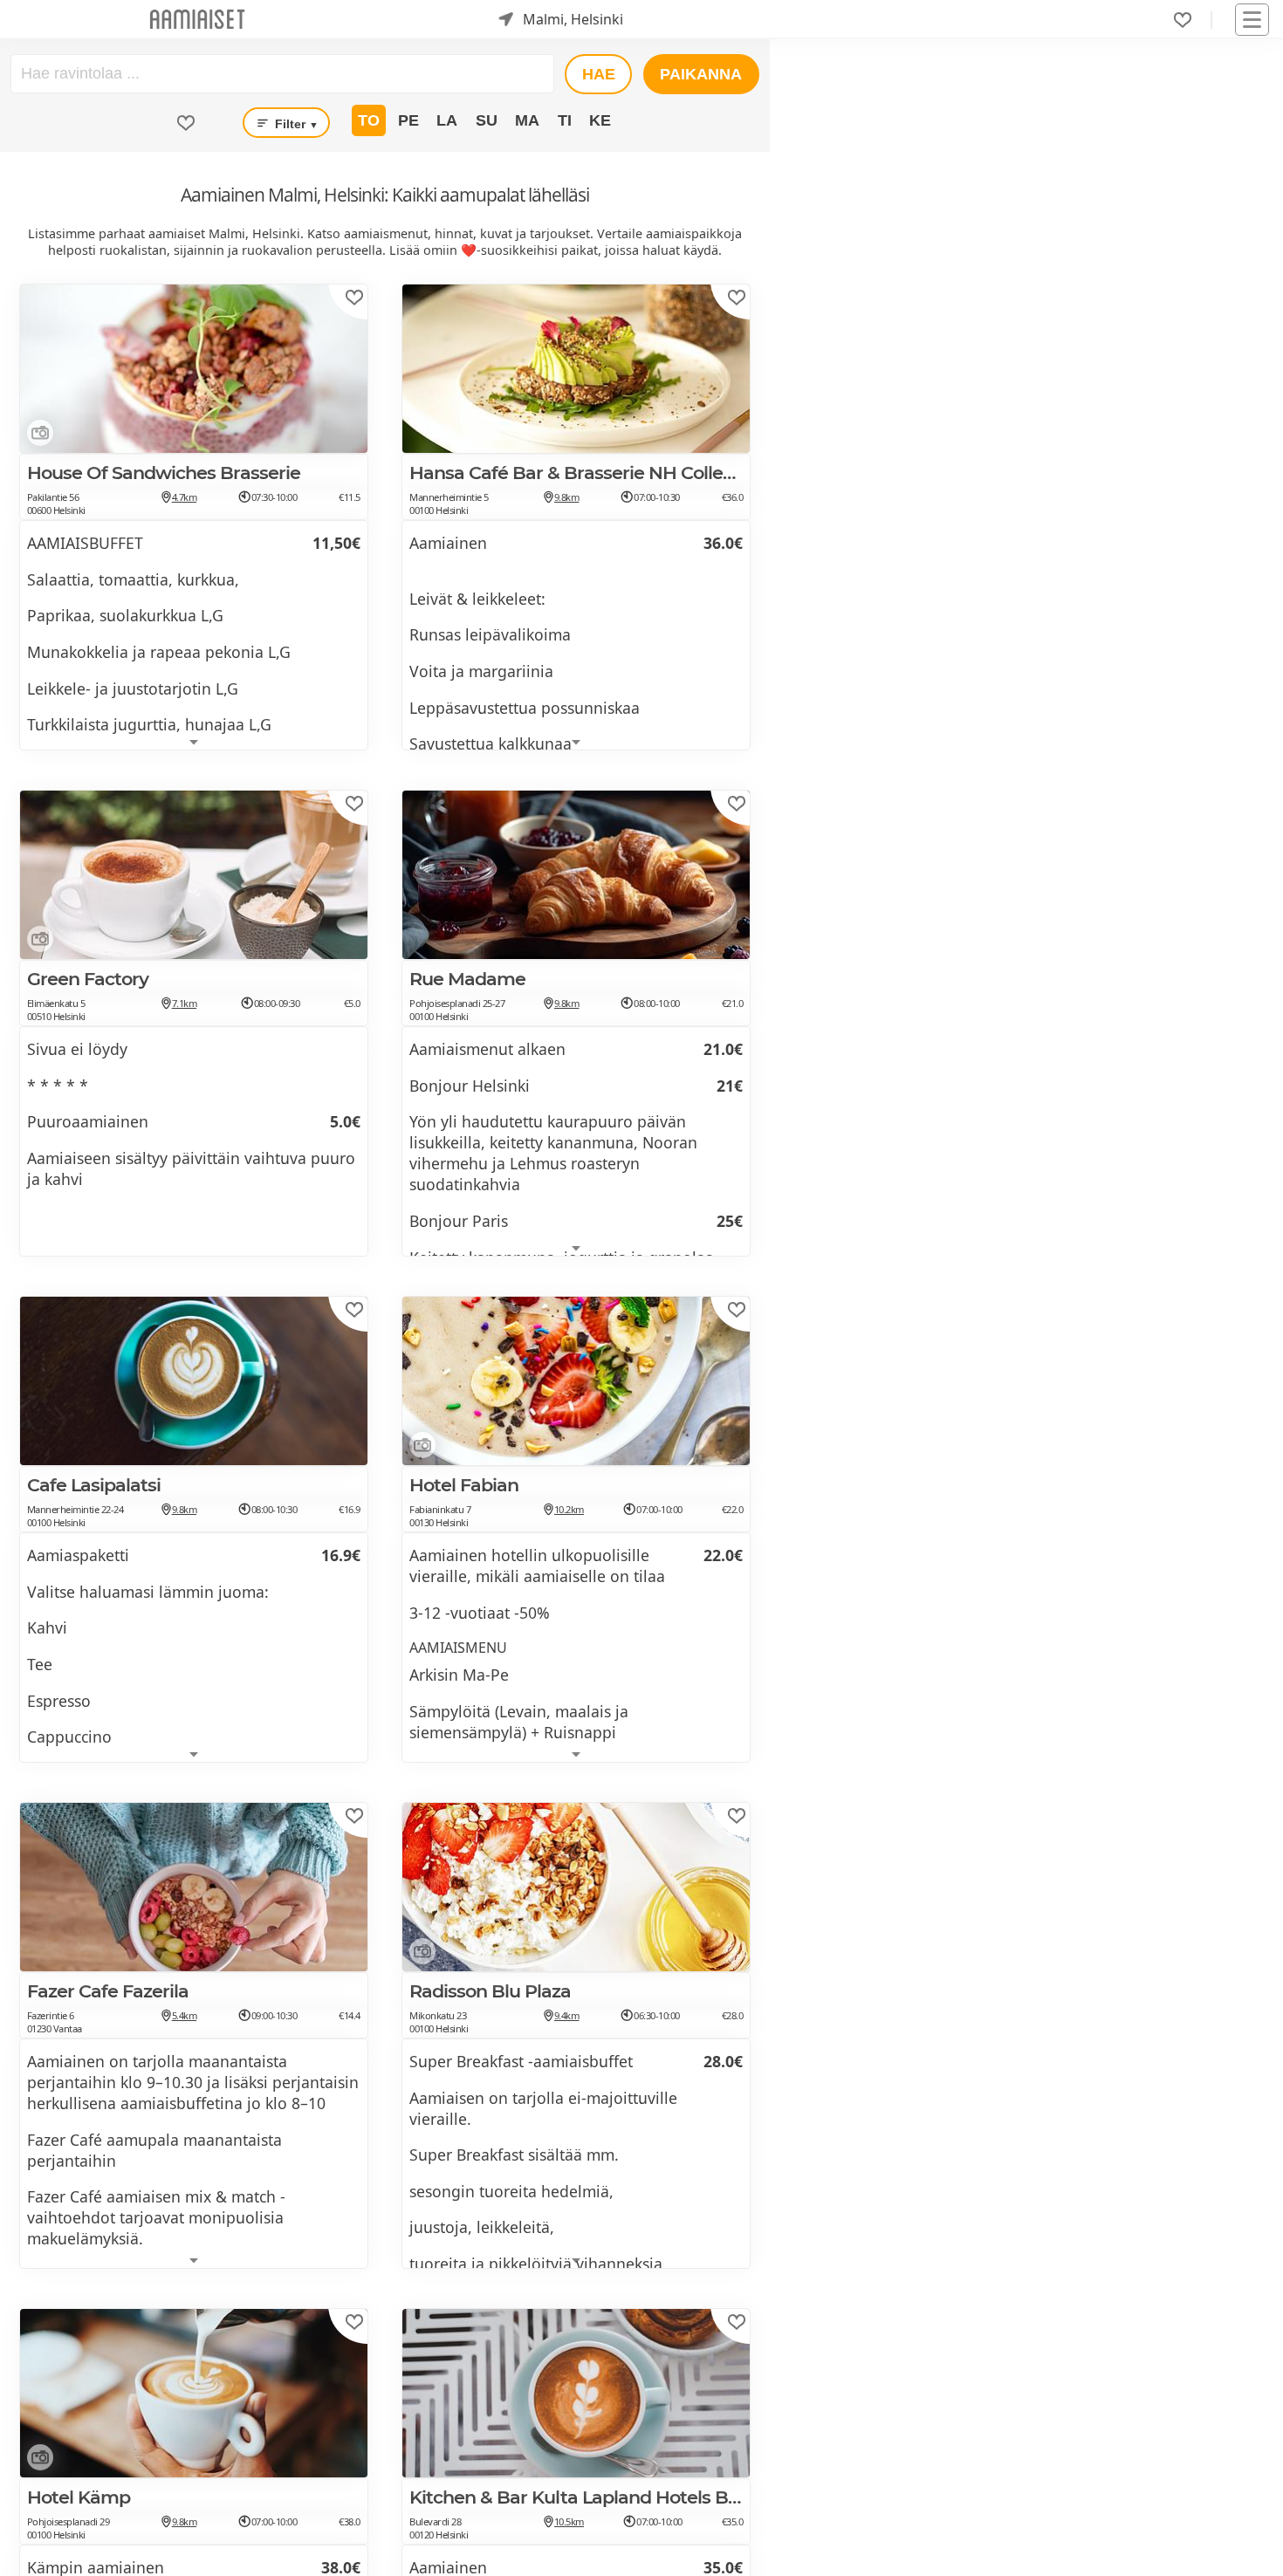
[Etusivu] (197, 20)
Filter (295, 124)
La (447, 120)
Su (487, 120)
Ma (527, 120)
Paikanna (701, 74)
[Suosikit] (1183, 20)
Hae (599, 74)
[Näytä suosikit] (186, 123)
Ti (565, 120)
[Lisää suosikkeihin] (354, 298)
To (369, 120)
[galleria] (37, 436)
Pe (408, 120)
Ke (600, 120)
